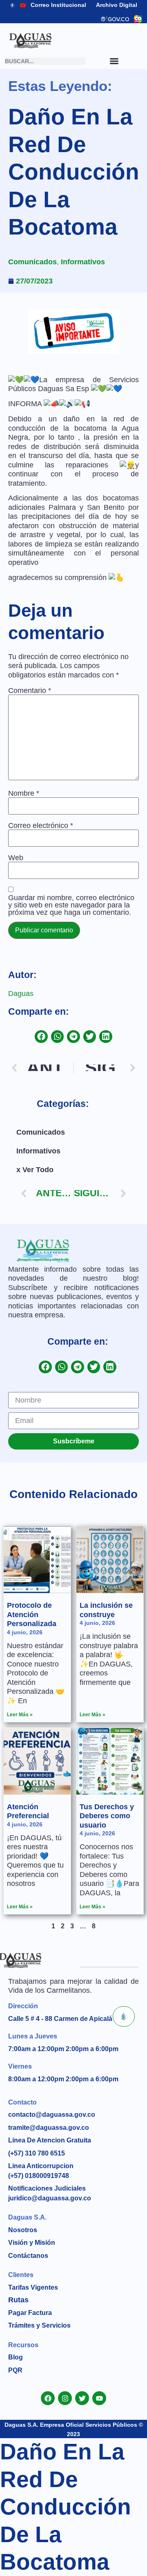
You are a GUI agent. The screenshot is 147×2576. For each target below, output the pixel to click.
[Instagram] (65, 2398)
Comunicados (32, 262)
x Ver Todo (35, 1170)
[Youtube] (99, 2398)
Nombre (24, 793)
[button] (41, 1037)
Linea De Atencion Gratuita (50, 2140)
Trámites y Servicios (39, 2325)
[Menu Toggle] (114, 61)
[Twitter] (82, 2398)
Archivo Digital (117, 5)
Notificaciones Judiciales (47, 2188)
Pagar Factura (30, 2313)
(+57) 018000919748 (39, 2176)
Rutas (18, 2300)
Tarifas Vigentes (33, 2287)
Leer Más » (20, 1715)
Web (16, 858)
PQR (15, 2370)
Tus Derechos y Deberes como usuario (107, 1816)
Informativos (83, 262)
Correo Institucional (58, 5)
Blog (16, 2357)
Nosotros (23, 2230)
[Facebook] (48, 2398)
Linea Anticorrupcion (41, 2166)
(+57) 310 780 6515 (37, 2153)
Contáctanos (28, 2256)
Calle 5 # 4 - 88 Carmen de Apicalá (60, 2019)
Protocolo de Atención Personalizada (32, 1614)
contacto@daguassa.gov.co (52, 2115)
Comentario (30, 690)
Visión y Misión (32, 2243)
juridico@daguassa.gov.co (50, 2198)
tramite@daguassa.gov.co (49, 2128)
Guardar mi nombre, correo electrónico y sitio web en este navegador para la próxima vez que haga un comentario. (71, 905)
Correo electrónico (41, 825)
